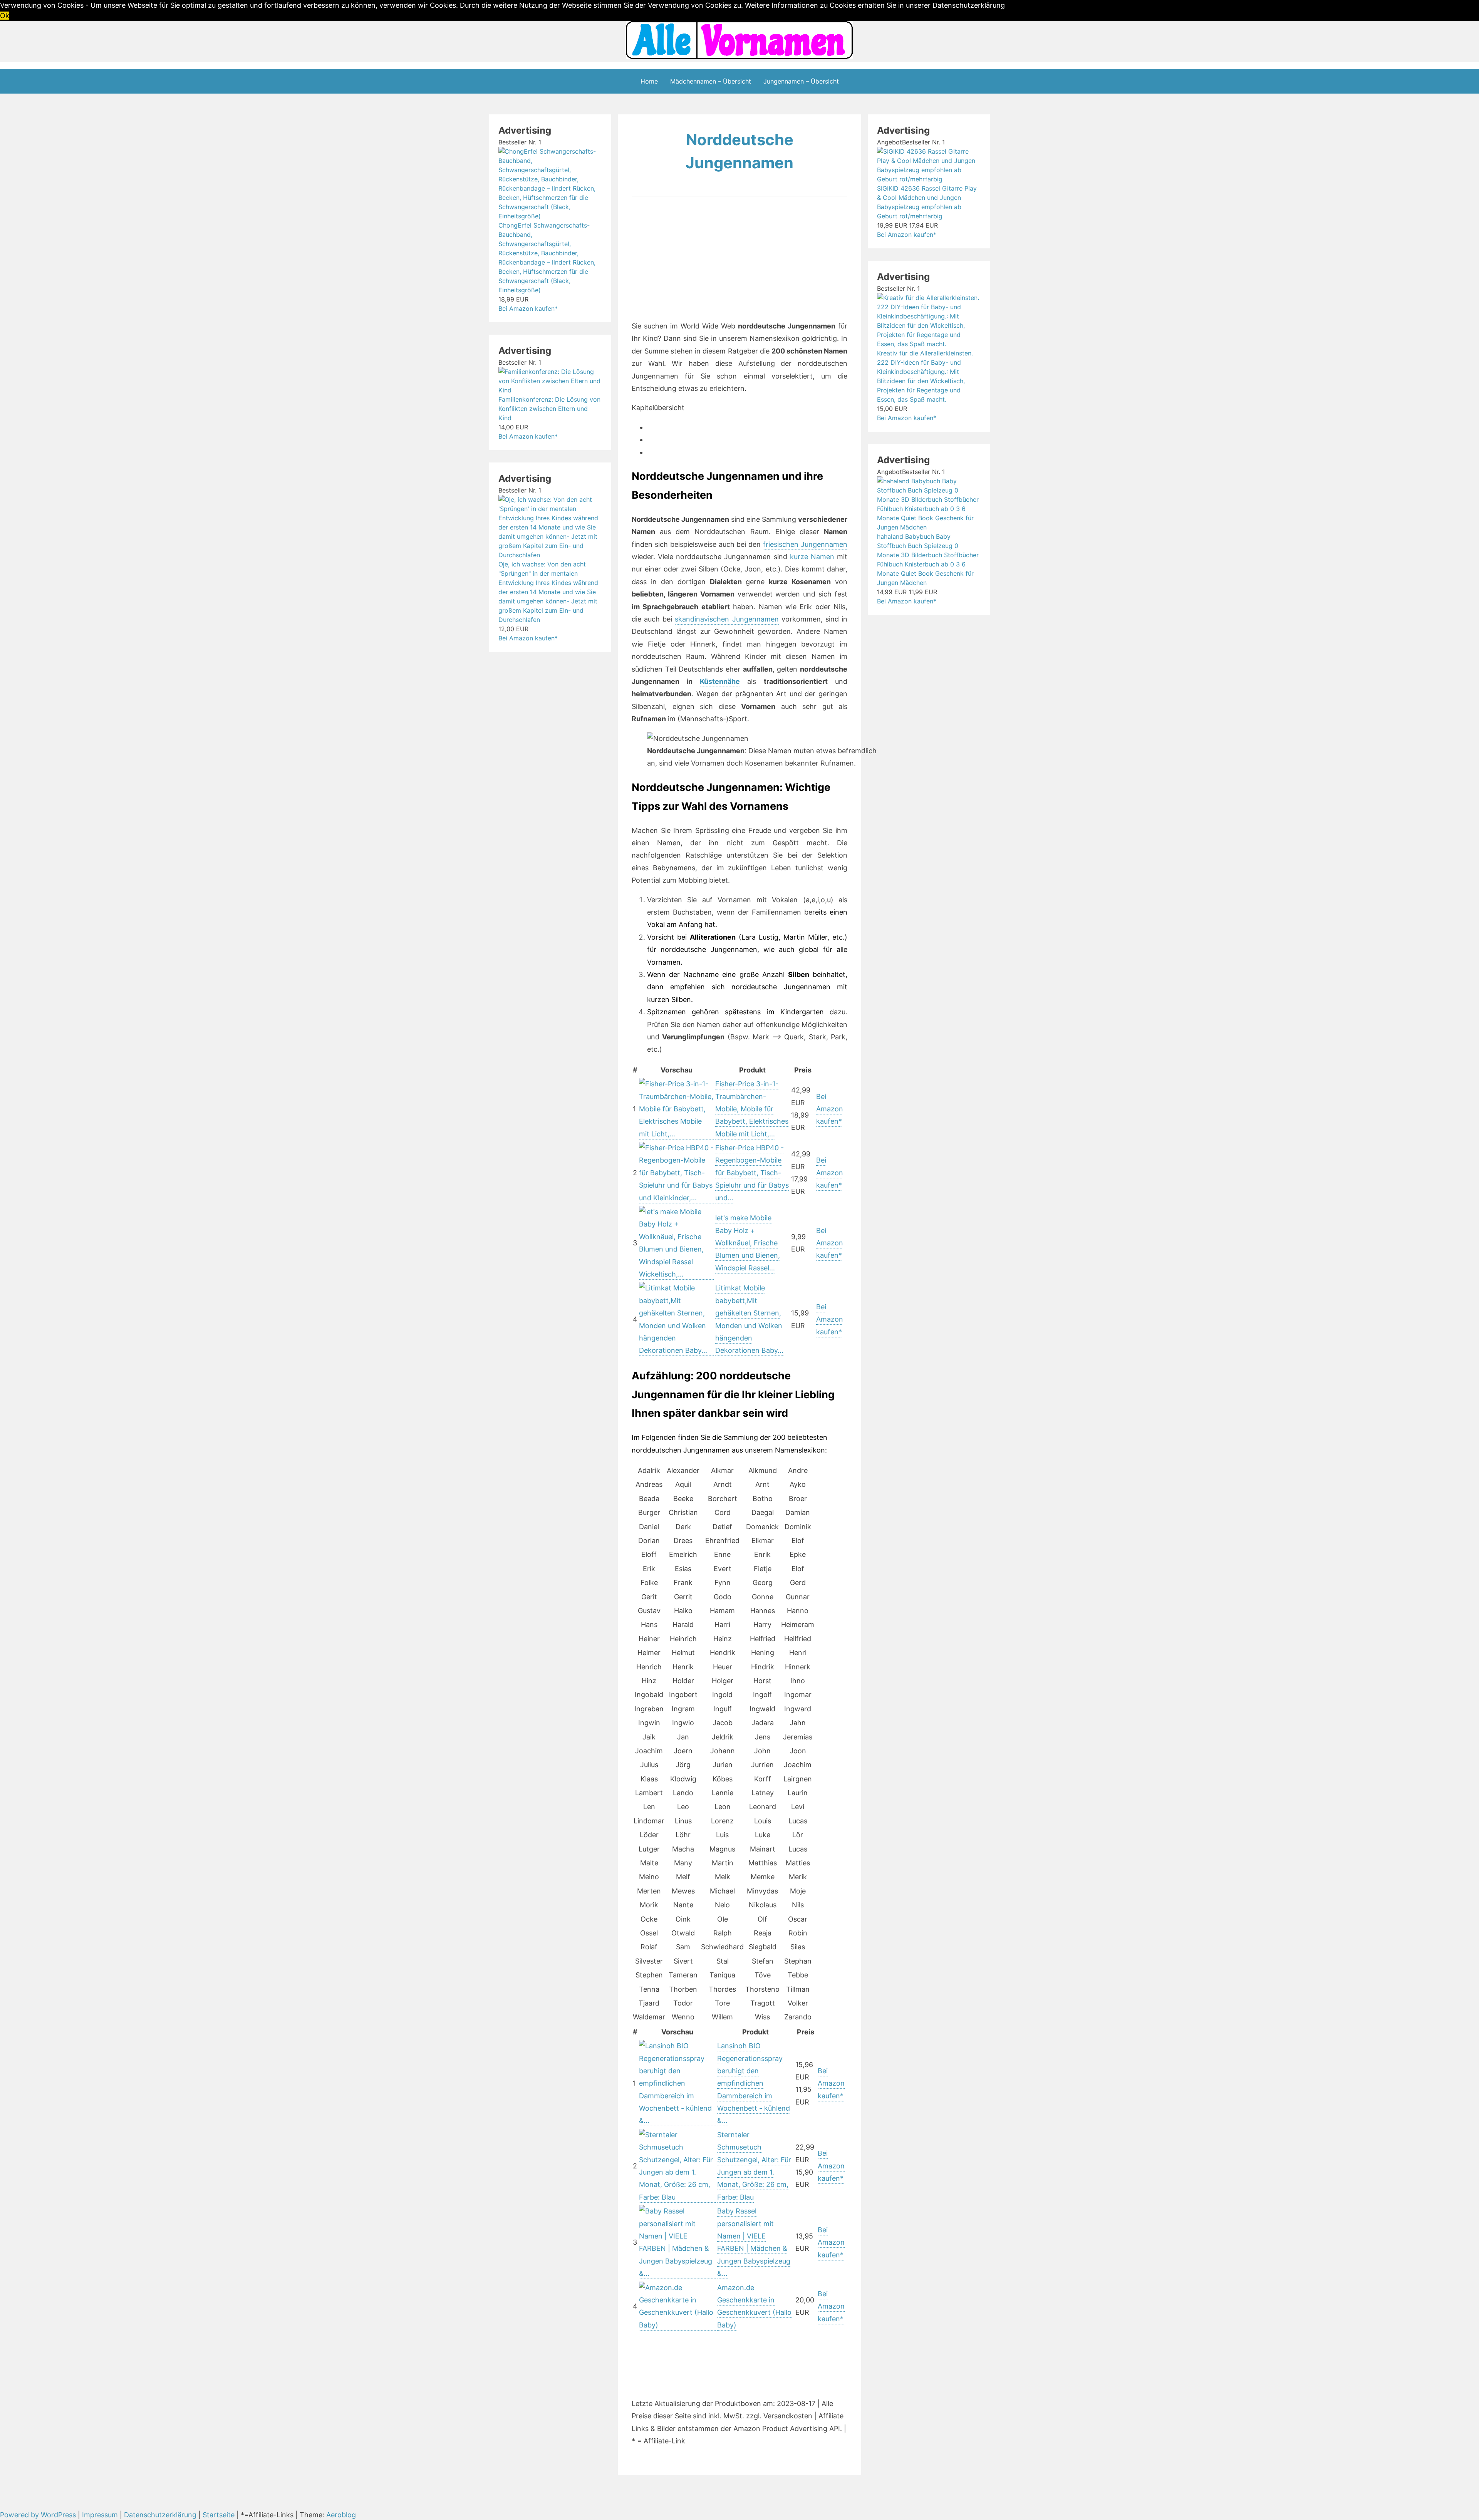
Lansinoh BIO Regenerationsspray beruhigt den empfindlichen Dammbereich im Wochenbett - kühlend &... (754, 2083)
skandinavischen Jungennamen (727, 619)
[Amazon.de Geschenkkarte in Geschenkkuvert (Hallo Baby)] (677, 2326)
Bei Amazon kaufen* (830, 1109)
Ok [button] (5, 16)
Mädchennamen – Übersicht (711, 81)
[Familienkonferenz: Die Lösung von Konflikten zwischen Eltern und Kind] (550, 390)
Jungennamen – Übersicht (801, 81)
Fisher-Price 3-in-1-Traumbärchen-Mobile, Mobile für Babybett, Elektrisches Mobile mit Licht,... (752, 1109)
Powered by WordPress (39, 2515)
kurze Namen (812, 557)
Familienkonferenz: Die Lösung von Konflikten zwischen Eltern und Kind (549, 409)
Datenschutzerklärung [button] (969, 5)
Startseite (219, 2515)
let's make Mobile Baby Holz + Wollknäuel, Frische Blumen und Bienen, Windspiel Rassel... (748, 1243)
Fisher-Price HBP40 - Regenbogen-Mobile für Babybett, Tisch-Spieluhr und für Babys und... (752, 1173)
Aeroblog (341, 2515)
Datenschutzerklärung (160, 2515)
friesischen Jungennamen (805, 544)
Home (649, 81)
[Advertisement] (700, 262)
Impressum (100, 2515)
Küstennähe (720, 681)
